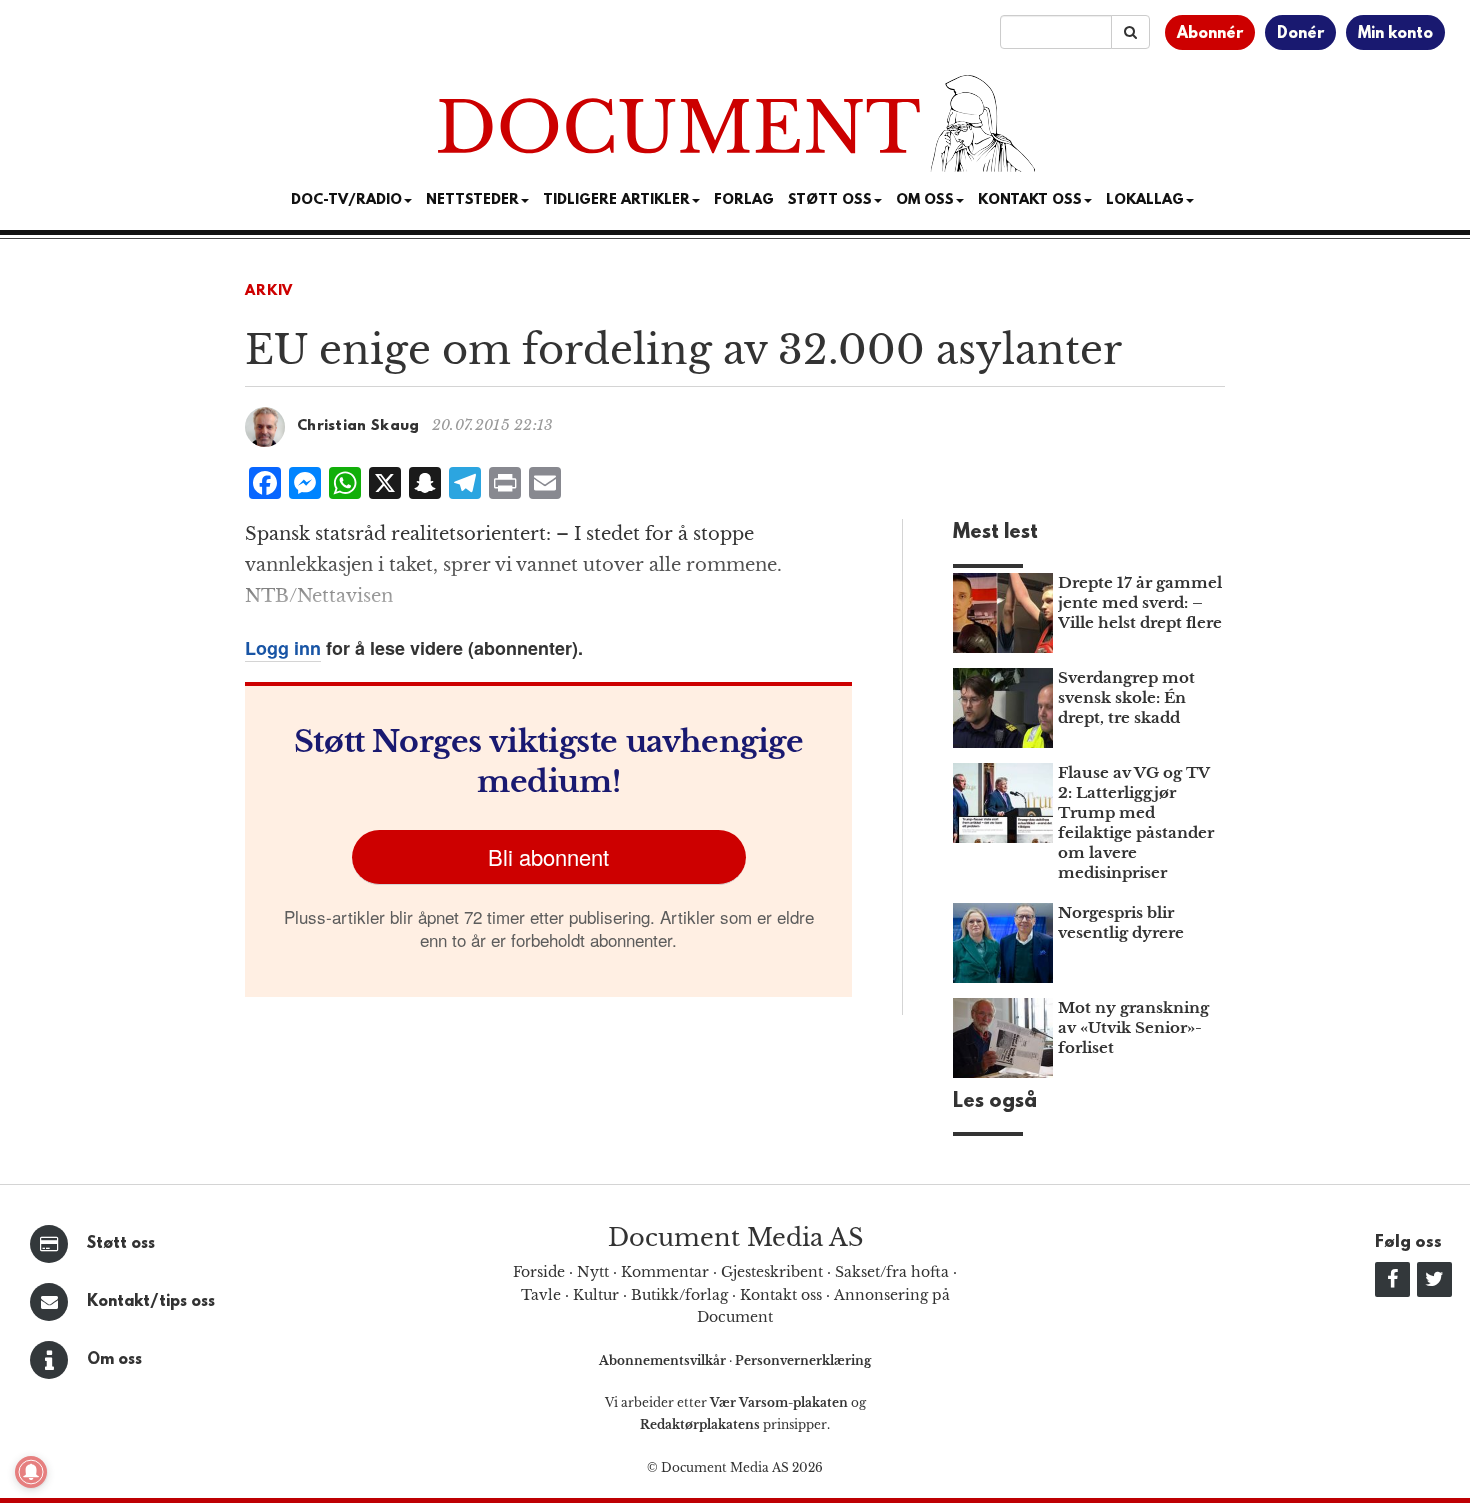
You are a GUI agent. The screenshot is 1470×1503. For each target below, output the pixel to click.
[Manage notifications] (31, 1472)
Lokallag (1145, 200)
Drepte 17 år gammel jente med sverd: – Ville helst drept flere (1140, 602)
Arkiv (269, 291)
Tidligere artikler (616, 200)
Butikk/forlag (679, 1295)
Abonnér (1210, 34)
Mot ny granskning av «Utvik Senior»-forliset (1133, 1027)
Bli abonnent (548, 856)
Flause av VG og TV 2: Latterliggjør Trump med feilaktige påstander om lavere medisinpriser (1136, 822)
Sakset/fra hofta (892, 1272)
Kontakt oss (1030, 200)
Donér (1300, 34)
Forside (539, 1272)
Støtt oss (121, 1244)
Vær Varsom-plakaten (779, 1402)
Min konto (1395, 34)
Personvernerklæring (803, 1360)
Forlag (744, 200)
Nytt (593, 1272)
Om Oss (925, 200)
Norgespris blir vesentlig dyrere (1121, 922)
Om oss (114, 1360)
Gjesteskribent (772, 1272)
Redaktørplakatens (700, 1424)
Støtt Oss (830, 200)
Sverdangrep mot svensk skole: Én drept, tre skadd (1126, 697)
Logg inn (283, 648)
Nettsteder (472, 200)
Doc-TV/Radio (346, 200)
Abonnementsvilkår (664, 1360)
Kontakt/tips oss (151, 1302)
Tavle (541, 1295)
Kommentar (665, 1272)
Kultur (596, 1295)
